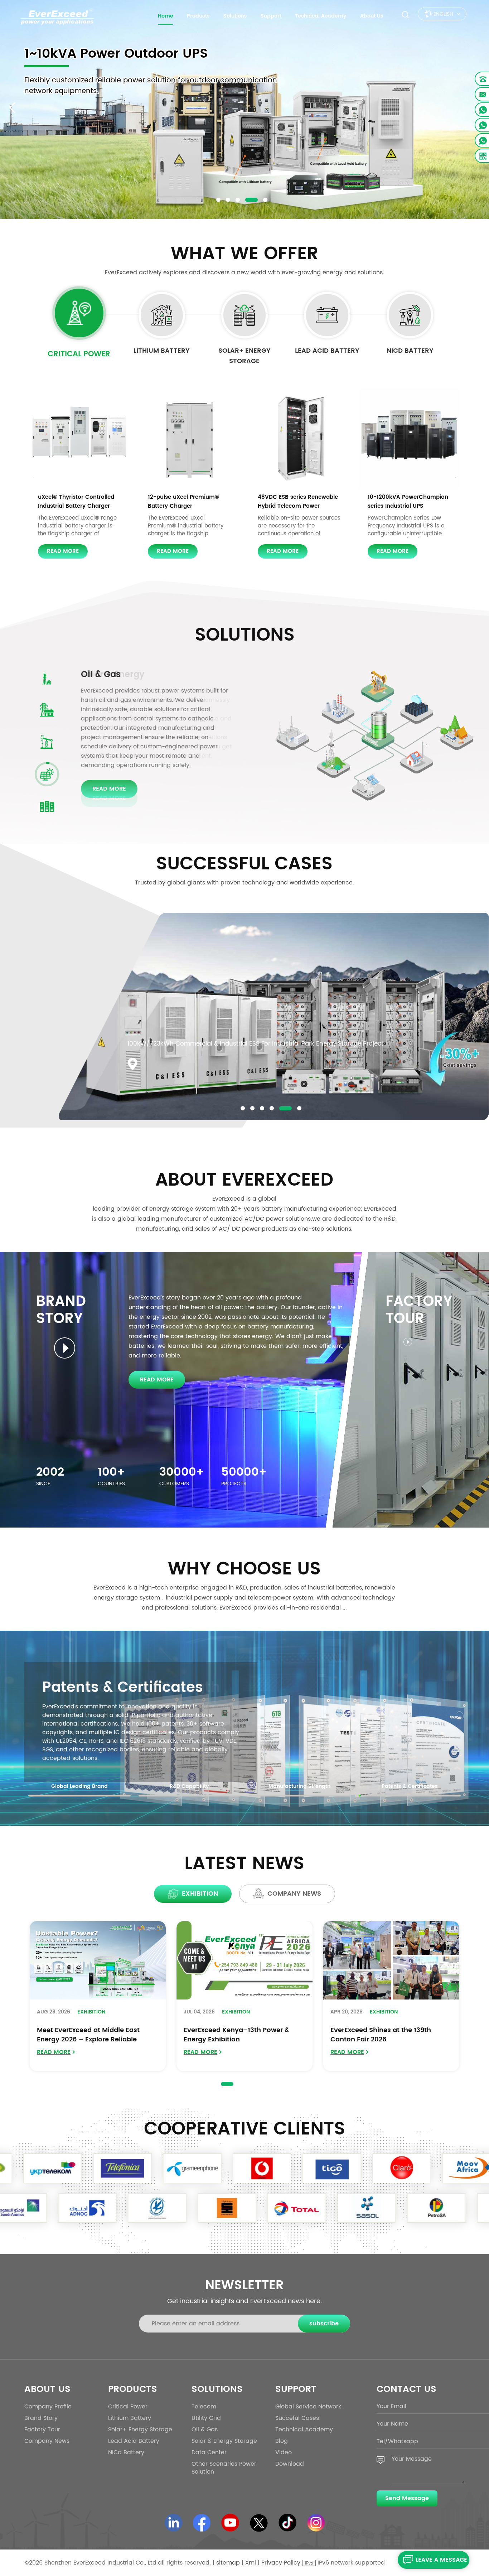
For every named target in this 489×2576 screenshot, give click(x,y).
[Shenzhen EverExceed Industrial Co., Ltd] (57, 16)
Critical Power (79, 354)
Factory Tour (42, 2430)
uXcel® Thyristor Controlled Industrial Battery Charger (76, 502)
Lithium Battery (162, 351)
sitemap (228, 2563)
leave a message (441, 2560)
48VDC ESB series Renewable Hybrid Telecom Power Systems (298, 502)
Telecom (204, 2407)
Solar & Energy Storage (224, 2441)
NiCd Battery (410, 351)
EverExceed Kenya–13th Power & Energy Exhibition (236, 2035)
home (166, 16)
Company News (47, 2441)
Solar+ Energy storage (245, 356)
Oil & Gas (205, 2430)
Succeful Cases (297, 2418)
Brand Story (41, 2418)
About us (372, 16)
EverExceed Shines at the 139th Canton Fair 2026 (381, 2035)
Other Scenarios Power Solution (224, 2468)
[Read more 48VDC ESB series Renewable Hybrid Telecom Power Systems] (299, 438)
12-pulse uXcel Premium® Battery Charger (183, 502)
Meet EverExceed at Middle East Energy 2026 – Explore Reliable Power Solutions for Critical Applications (88, 2035)
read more (63, 551)
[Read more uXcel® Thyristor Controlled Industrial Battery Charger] (80, 438)
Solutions (235, 16)
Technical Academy (321, 16)
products (198, 16)
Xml (251, 2563)
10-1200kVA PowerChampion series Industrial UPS (408, 502)
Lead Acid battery (327, 351)
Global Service (96, 1688)
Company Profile (48, 2407)
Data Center (107, 675)
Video (284, 2452)
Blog (282, 2441)
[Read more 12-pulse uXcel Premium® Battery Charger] (190, 438)
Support (271, 16)
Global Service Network (308, 2407)
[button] (218, 200)
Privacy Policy (281, 2563)
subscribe (324, 2324)
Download (290, 2464)
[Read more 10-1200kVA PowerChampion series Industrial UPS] (409, 438)
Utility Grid (206, 2418)
